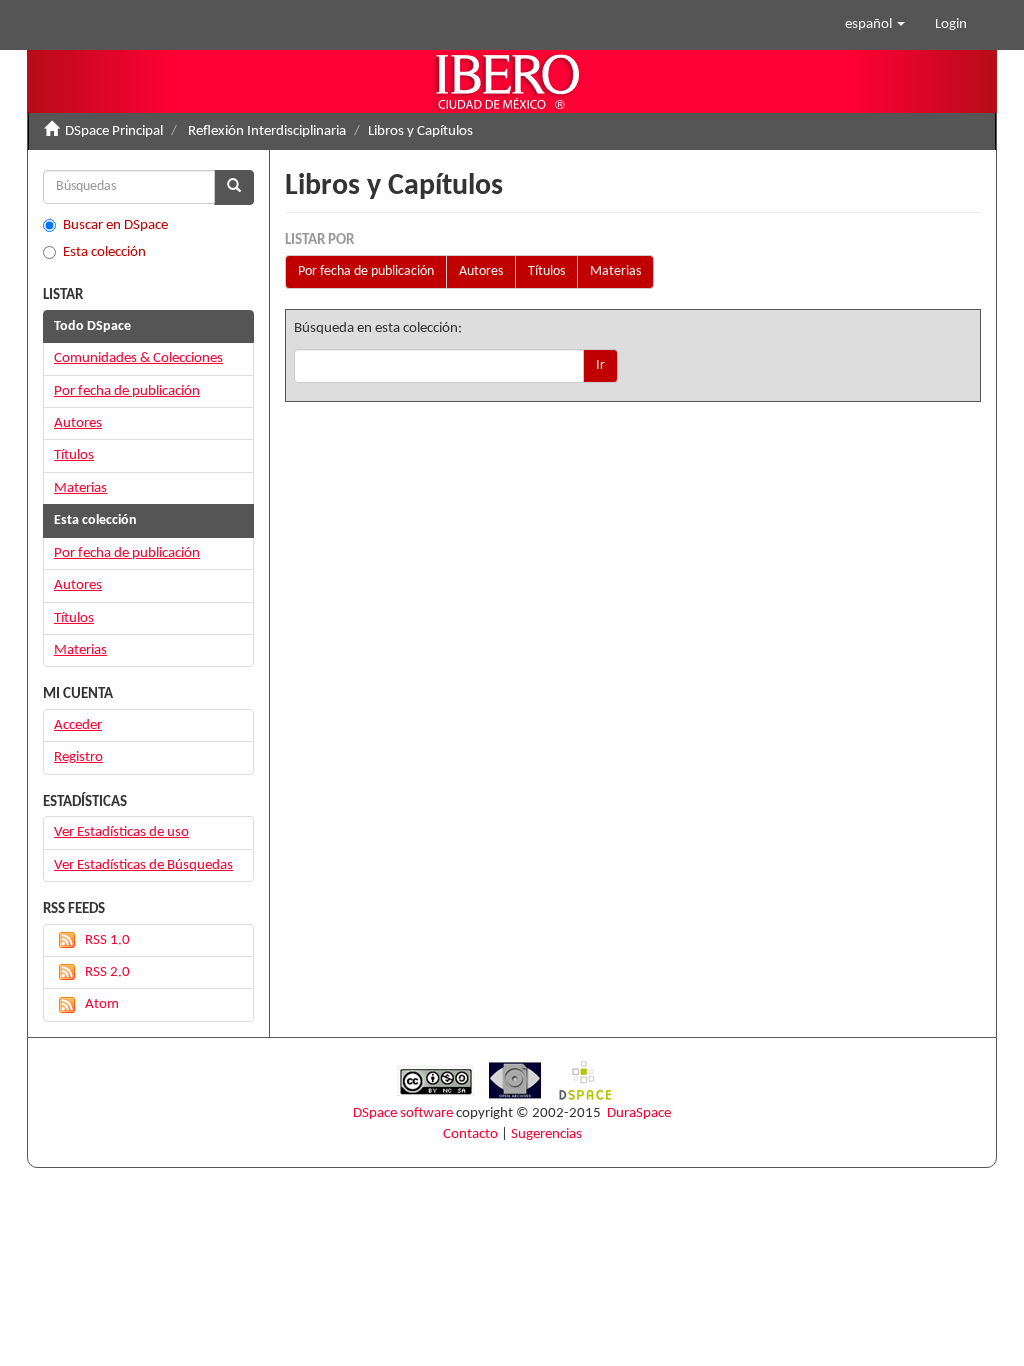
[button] (875, 25)
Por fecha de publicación (366, 271)
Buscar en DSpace (115, 225)
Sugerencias (546, 1134)
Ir (600, 365)
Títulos (546, 271)
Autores (481, 271)
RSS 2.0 (107, 972)
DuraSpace (639, 1113)
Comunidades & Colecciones (138, 358)
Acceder (78, 725)
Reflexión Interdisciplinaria (267, 131)
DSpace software (403, 1113)
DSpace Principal (114, 131)
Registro (78, 757)
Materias (615, 271)
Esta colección (104, 252)
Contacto (470, 1134)
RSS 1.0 (107, 940)
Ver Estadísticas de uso (121, 832)
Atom (102, 1004)
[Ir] (234, 187)
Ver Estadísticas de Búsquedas (143, 865)
